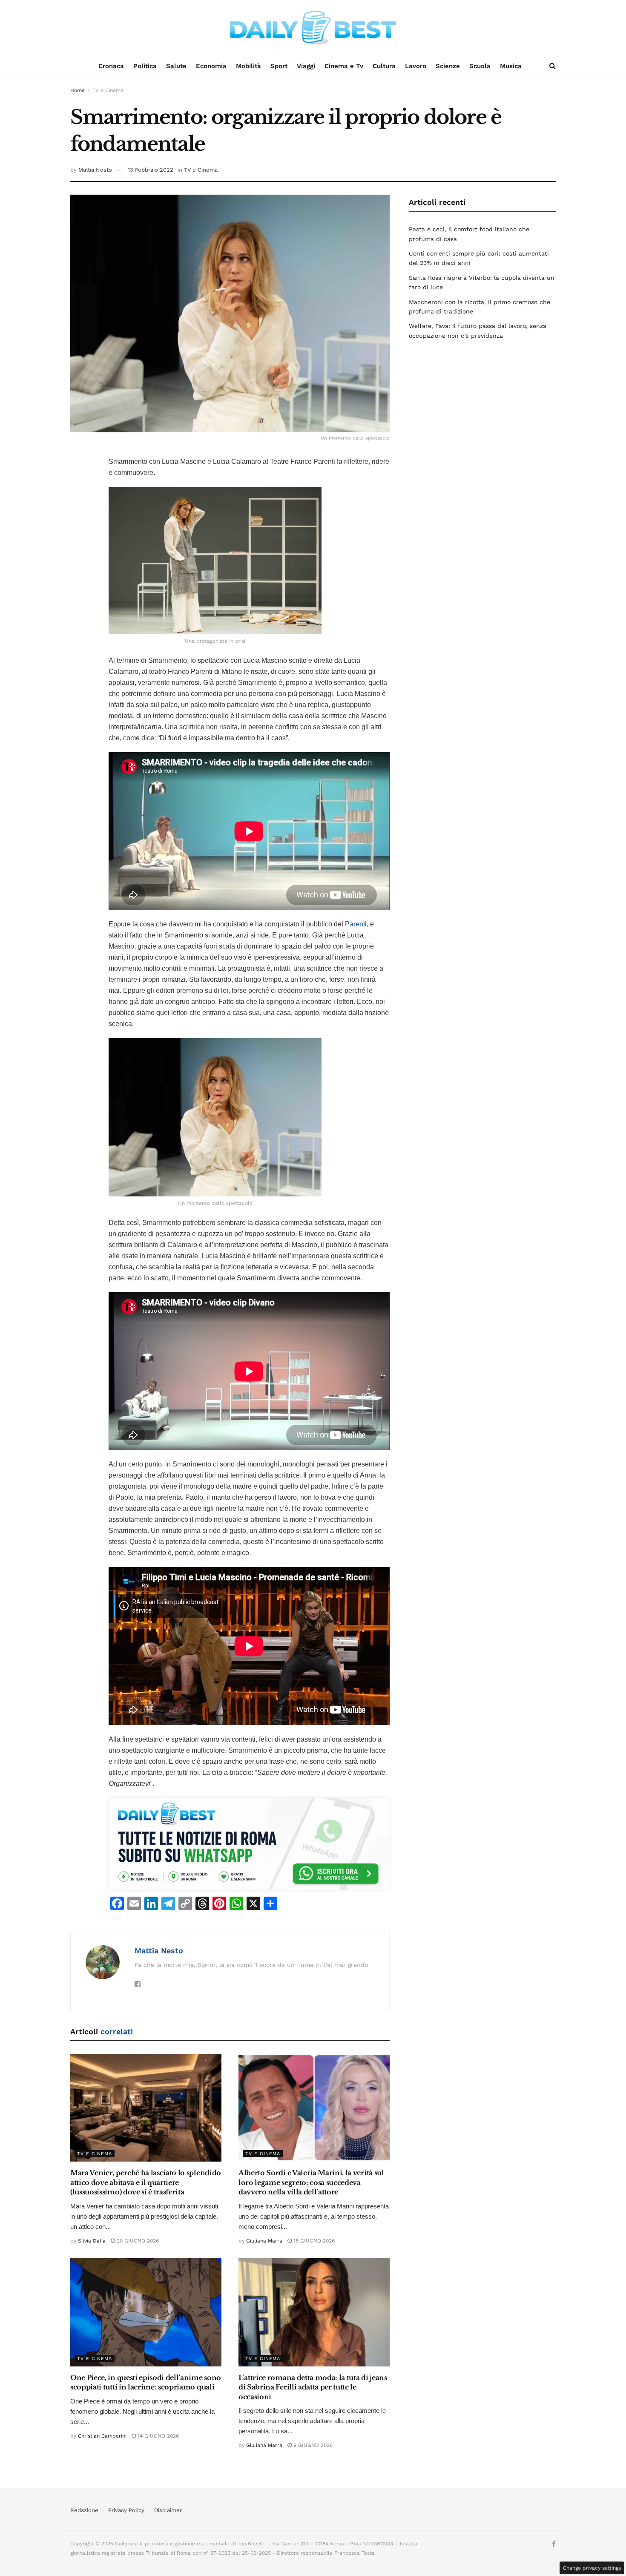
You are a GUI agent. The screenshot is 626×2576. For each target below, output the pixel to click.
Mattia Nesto (95, 170)
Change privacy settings (592, 2568)
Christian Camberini (102, 2436)
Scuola (480, 66)
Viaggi (306, 66)
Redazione (84, 2510)
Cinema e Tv (344, 66)
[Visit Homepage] (313, 28)
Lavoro (416, 66)
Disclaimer (168, 2510)
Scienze (448, 66)
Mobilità (248, 66)
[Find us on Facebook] (554, 2544)
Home (78, 90)
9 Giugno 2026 (312, 2445)
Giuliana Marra (264, 2241)
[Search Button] (553, 66)
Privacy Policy (126, 2510)
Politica (145, 66)
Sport (279, 66)
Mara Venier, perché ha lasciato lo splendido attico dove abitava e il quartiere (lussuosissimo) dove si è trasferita (146, 2182)
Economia (211, 66)
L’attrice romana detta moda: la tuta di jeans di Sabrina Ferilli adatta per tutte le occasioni (313, 2387)
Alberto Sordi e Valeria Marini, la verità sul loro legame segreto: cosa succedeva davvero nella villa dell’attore (311, 2182)
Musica (511, 66)
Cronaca (111, 66)
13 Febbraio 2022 (151, 170)
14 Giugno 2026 (157, 2436)
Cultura (384, 66)
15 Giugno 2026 (313, 2241)
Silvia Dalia (92, 2241)
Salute (176, 66)
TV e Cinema (108, 90)
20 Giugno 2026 (137, 2241)
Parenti (356, 924)
